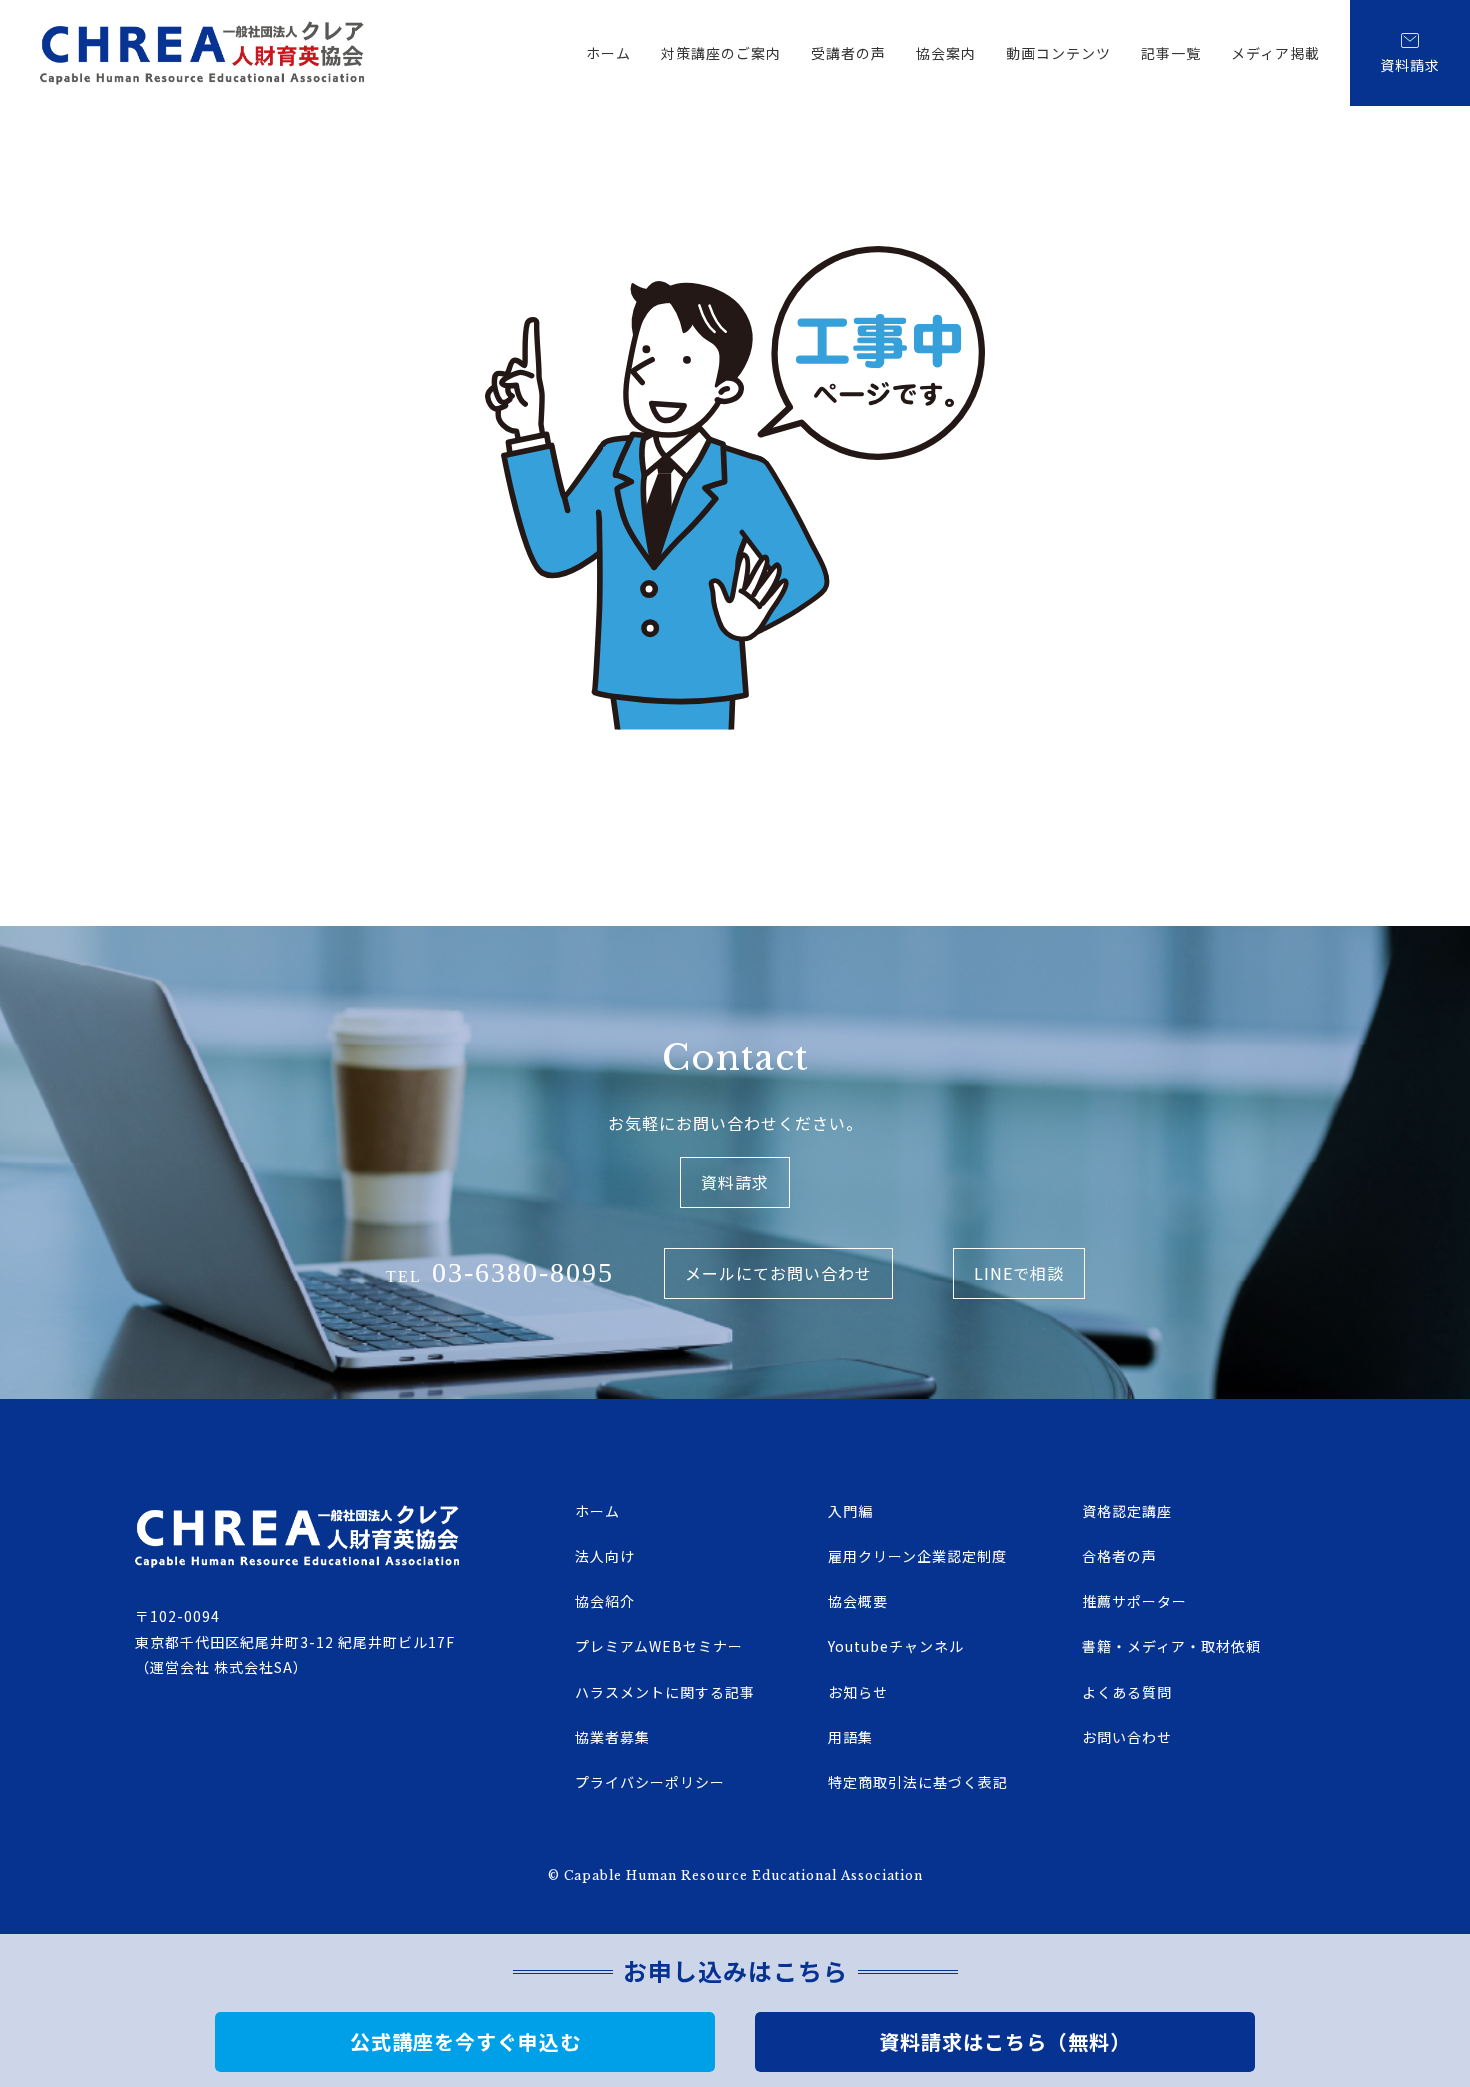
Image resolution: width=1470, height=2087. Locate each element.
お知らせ (858, 1692)
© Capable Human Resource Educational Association (735, 1875)
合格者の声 (1119, 1556)
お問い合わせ (1127, 1737)
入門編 (850, 1511)
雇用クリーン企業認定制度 (917, 1556)
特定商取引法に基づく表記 (918, 1782)
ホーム (608, 53)
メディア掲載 (1275, 53)
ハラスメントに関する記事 (665, 1692)
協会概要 (858, 1601)
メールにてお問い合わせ (778, 1273)
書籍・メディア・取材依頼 (1171, 1646)
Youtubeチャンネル (896, 1646)
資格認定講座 (1127, 1511)
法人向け (605, 1556)
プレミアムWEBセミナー (659, 1646)
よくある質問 (1127, 1692)
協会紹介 (605, 1601)
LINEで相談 (1019, 1273)
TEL (500, 1272)
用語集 (850, 1737)
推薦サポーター (1134, 1601)
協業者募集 (612, 1737)
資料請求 (1410, 65)
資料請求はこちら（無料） (1005, 2041)
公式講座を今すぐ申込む (465, 2041)
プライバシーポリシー (650, 1782)
